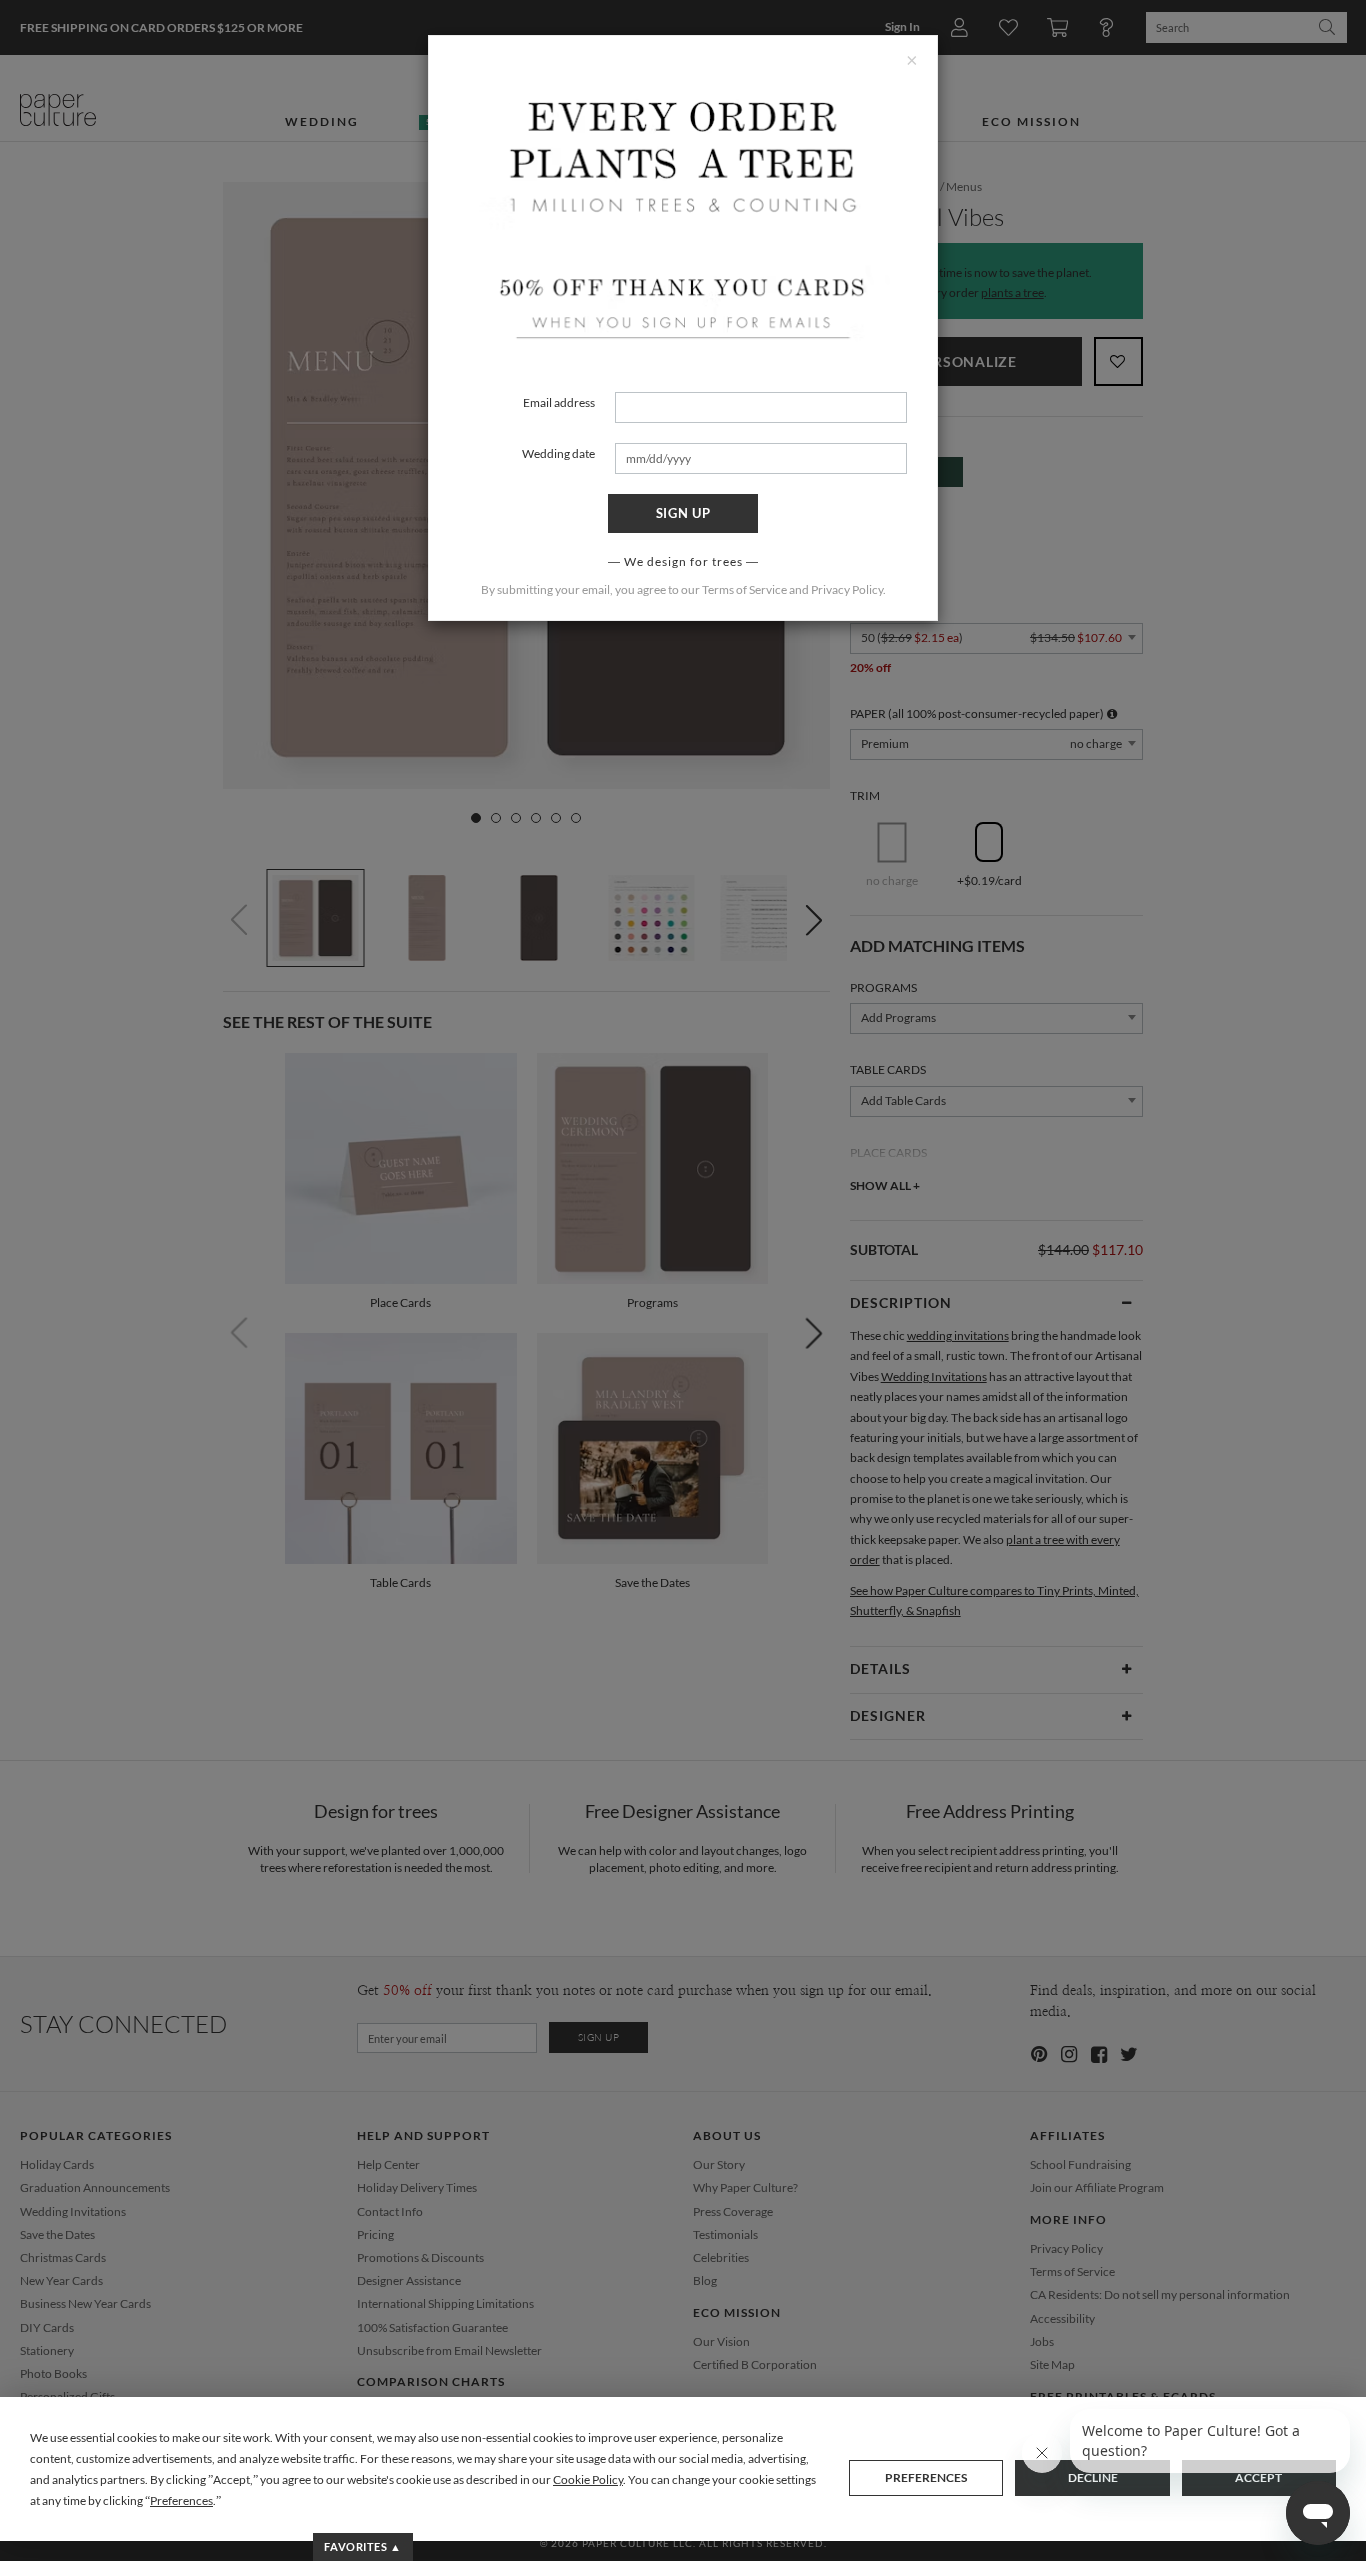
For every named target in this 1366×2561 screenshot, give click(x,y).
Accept (1258, 2477)
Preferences (926, 2477)
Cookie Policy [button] (588, 2479)
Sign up (683, 513)
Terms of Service (744, 589)
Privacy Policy (847, 589)
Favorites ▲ (362, 2546)
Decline (1093, 2477)
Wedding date (558, 453)
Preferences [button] (181, 2500)
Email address (559, 402)
